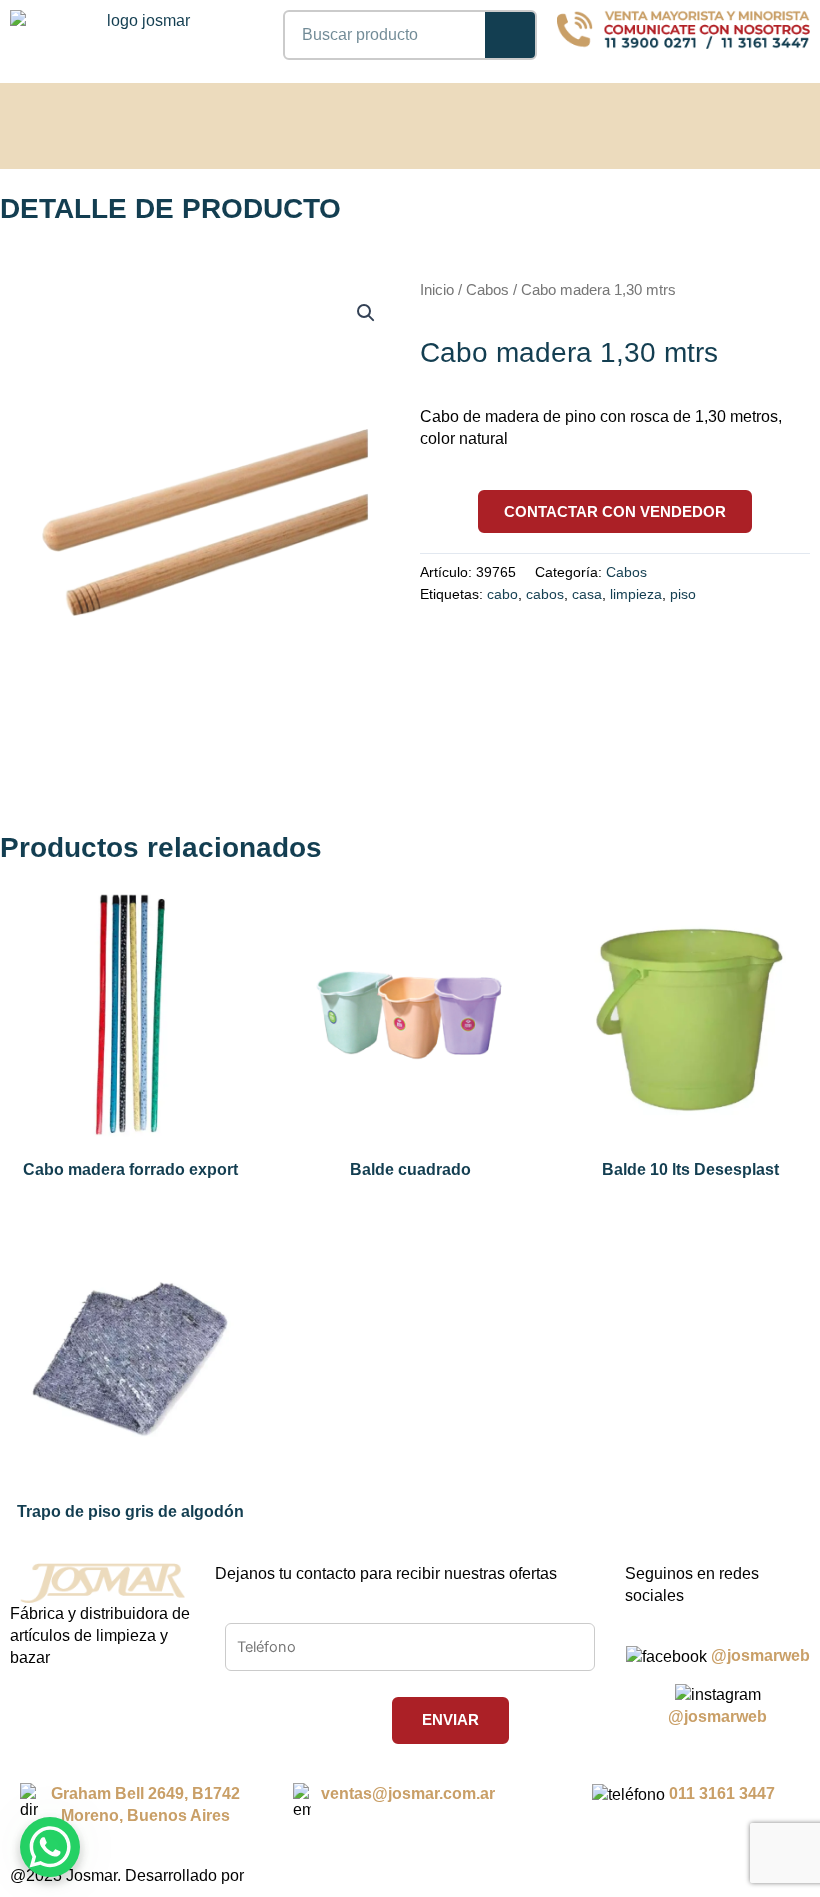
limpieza (636, 594)
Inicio (437, 290)
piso (683, 594)
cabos (545, 594)
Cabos (487, 290)
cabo (502, 594)
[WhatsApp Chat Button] (50, 1847)
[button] (769, 122)
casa (587, 594)
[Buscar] (510, 35)
